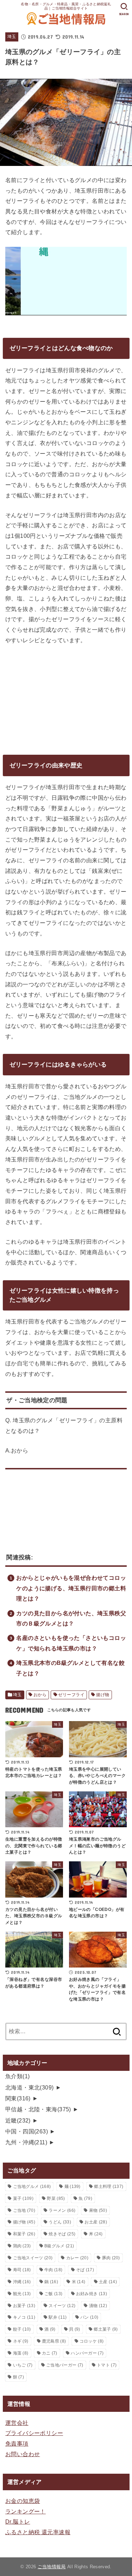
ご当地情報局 (52, 2567)
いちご (23, 2365)
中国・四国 (27, 2131)
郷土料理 (109, 2187)
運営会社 (17, 2423)
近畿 (18, 2120)
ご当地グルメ (32, 2187)
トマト (107, 2365)
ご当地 (24, 2210)
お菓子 (24, 2306)
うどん (60, 2222)
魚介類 (18, 2076)
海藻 (21, 2353)
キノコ (24, 2317)
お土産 (96, 2222)
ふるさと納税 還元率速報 (38, 2532)
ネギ (21, 2341)
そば (85, 2270)
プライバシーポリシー (34, 2433)
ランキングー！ (26, 2511)
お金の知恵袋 (23, 2501)
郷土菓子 (106, 2329)
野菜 (56, 2198)
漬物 (98, 2306)
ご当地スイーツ (33, 2258)
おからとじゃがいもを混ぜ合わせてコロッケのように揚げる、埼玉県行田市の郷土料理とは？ (71, 1588)
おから (40, 1695)
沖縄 (22, 2282)
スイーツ (62, 2306)
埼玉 (12, 37)
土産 (108, 2282)
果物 (98, 2210)
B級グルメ (59, 2246)
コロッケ (92, 2341)
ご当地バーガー (65, 2365)
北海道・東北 (30, 2087)
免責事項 (17, 2443)
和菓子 (24, 2234)
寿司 (22, 2270)
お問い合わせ (23, 2454)
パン (89, 2317)
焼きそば (62, 2234)
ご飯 (53, 2294)
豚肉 (111, 2258)
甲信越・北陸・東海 (38, 2109)
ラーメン (62, 2210)
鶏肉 (22, 2246)
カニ (50, 2353)
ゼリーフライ (71, 1695)
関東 (18, 2098)
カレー (77, 2258)
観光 (22, 2294)
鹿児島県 (54, 2341)
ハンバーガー (87, 2353)
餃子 (22, 2329)
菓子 (23, 2198)
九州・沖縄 (26, 2142)
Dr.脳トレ (18, 2522)
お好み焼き (92, 2294)
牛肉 (53, 2270)
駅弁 (58, 2317)
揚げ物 (103, 1695)
